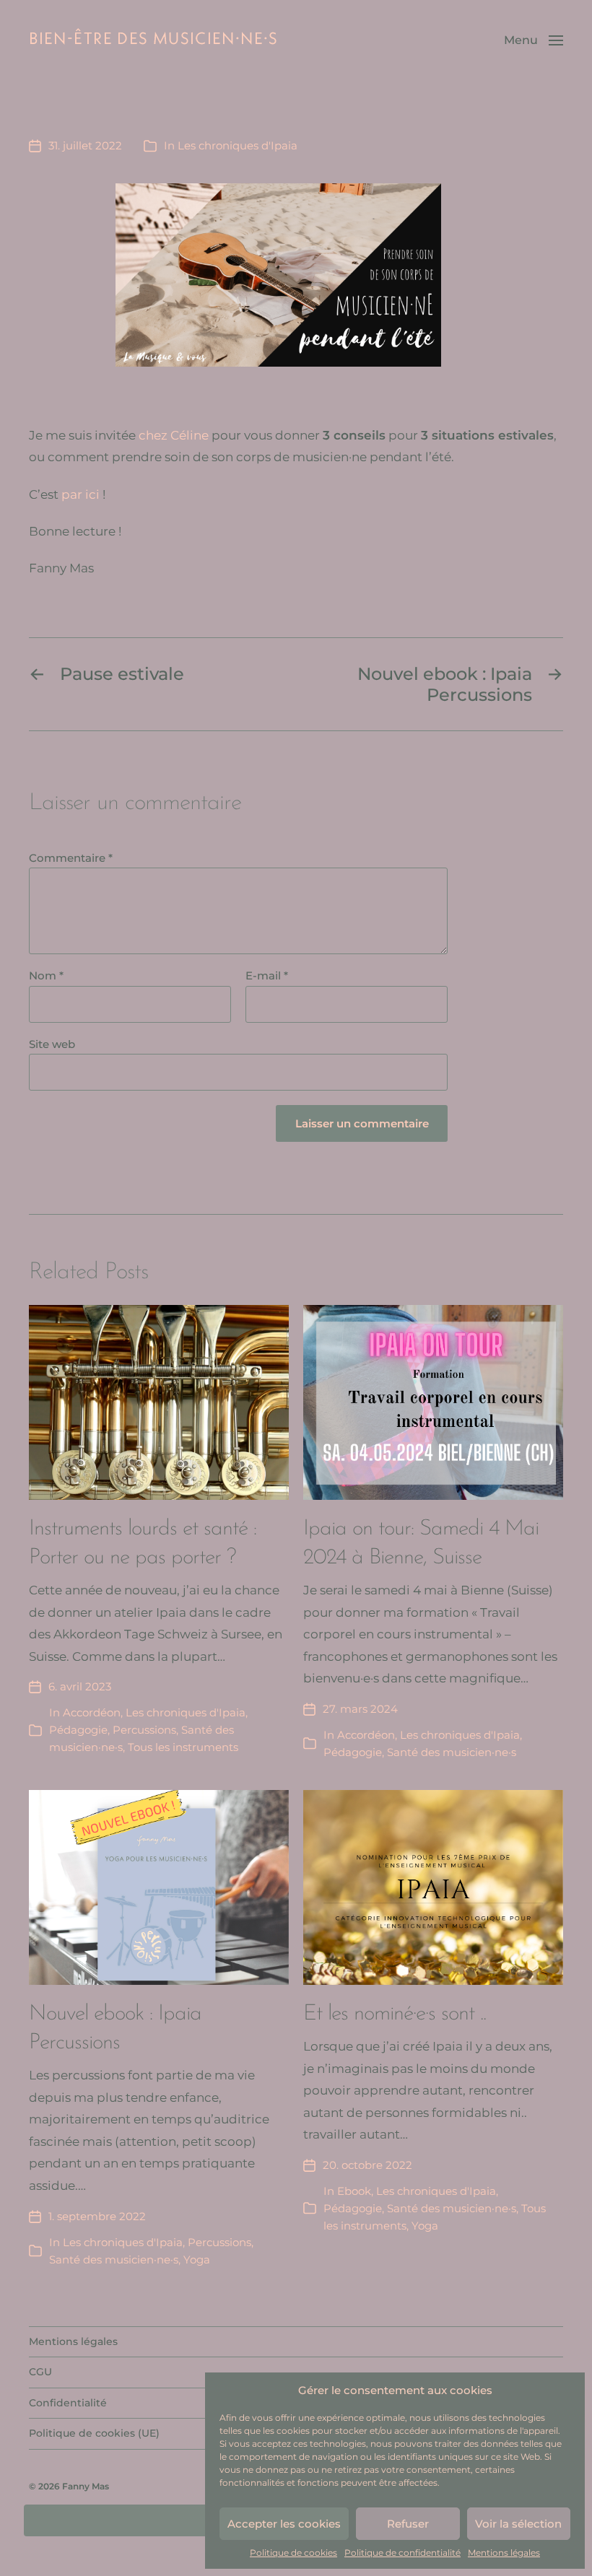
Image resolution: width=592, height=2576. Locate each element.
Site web (52, 1045)
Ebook (354, 2191)
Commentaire (71, 859)
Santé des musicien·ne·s (452, 1752)
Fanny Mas (86, 2486)
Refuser (408, 2524)
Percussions (144, 1730)
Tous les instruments (183, 1747)
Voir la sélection (518, 2524)
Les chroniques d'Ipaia (238, 145)
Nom (46, 976)
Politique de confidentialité (402, 2553)
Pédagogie (78, 1730)
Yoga (197, 2260)
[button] (534, 40)
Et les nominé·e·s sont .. (395, 2014)
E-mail (267, 976)
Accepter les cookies (284, 2524)
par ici (80, 494)
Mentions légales (504, 2553)
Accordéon (92, 1712)
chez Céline (174, 435)
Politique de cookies (293, 2553)
